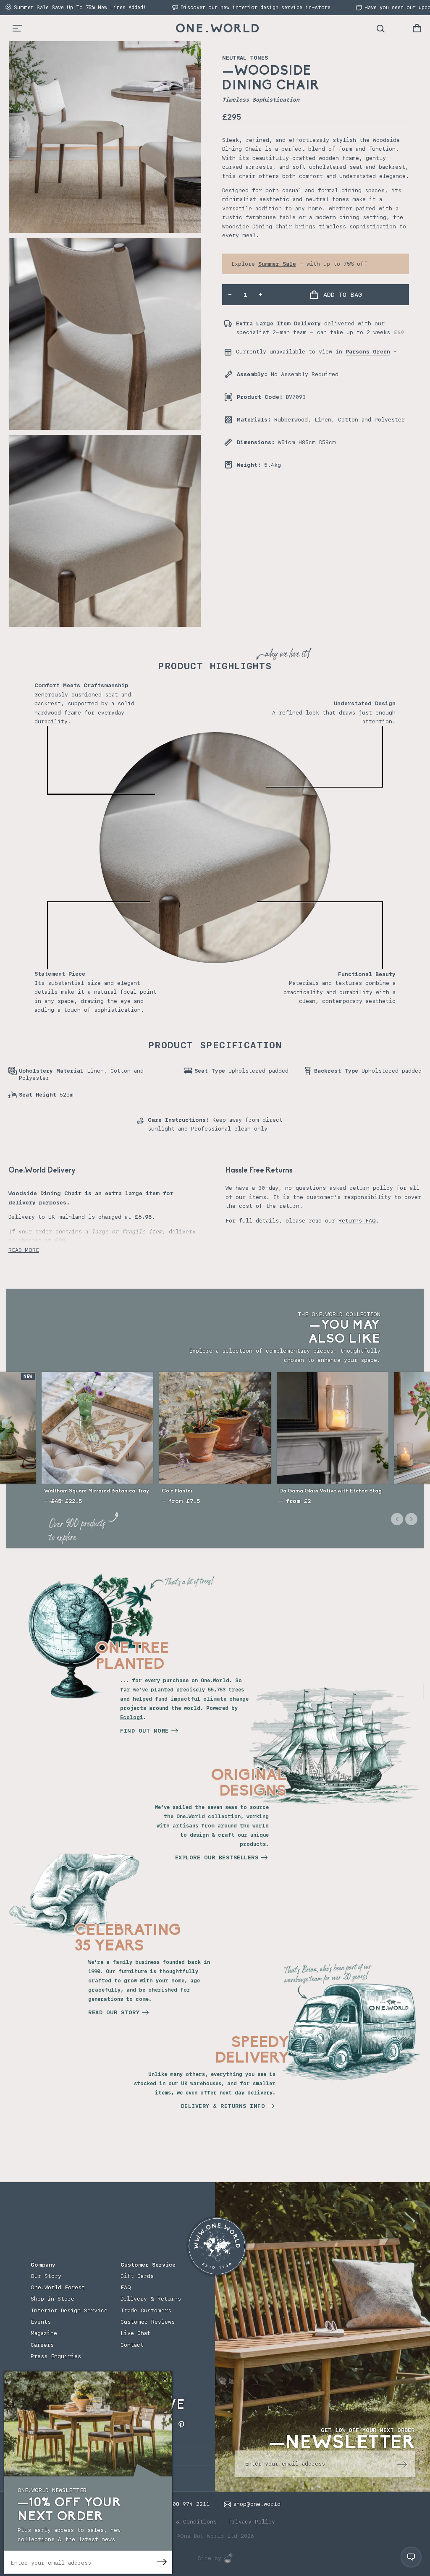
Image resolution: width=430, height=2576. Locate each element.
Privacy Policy (252, 2522)
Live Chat (135, 2333)
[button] (417, 28)
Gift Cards (137, 2276)
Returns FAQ (357, 1221)
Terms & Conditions (186, 2522)
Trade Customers (146, 2310)
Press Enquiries (56, 2356)
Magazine (44, 2333)
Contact (132, 2345)
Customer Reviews (148, 2322)
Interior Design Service (69, 2310)
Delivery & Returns (151, 2299)
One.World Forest (58, 2287)
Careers (42, 2345)
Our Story (46, 2276)
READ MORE (24, 1250)
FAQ (126, 2287)
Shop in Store (52, 2299)
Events (41, 2322)
